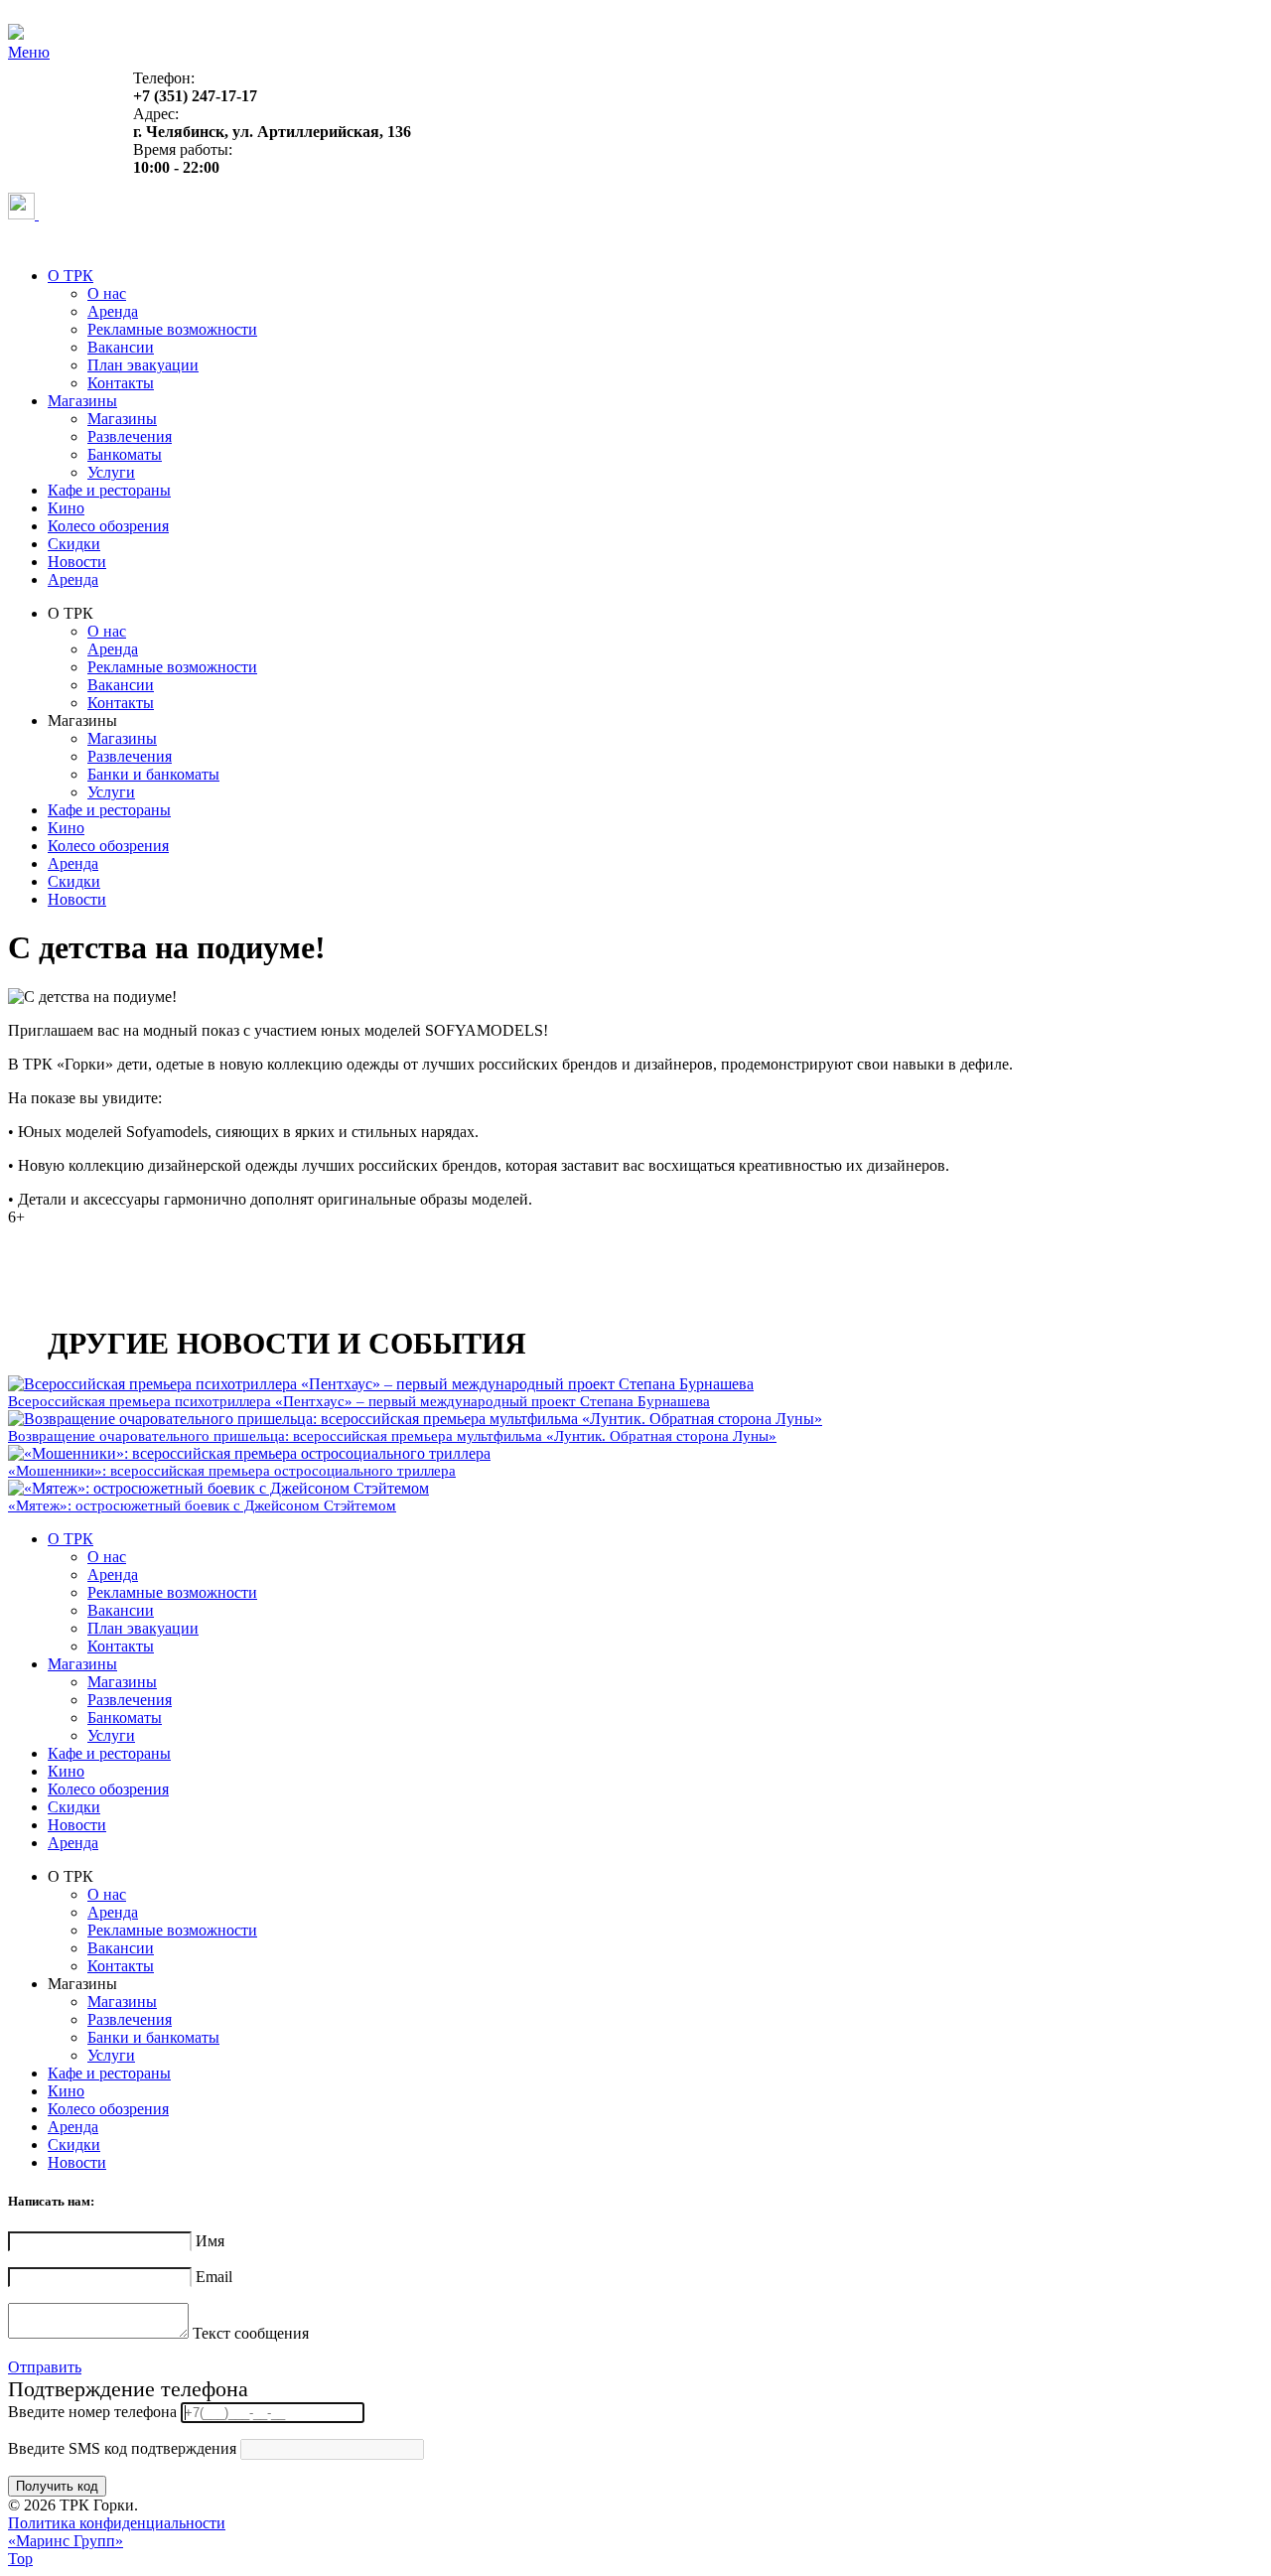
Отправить (45, 2367)
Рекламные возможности (172, 329)
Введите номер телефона (92, 2412)
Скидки (74, 544)
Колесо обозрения (108, 526)
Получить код (57, 2486)
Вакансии (121, 347)
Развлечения (130, 436)
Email (214, 2277)
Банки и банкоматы (153, 774)
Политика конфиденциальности (117, 2523)
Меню (29, 52)
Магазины (82, 401)
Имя (210, 2241)
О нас (107, 293)
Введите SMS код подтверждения (122, 2448)
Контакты (121, 383)
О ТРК (71, 276)
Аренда (113, 311)
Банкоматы (125, 454)
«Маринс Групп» (66, 2541)
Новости (77, 562)
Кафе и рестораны (109, 490)
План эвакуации (143, 365)
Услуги (111, 472)
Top (20, 2559)
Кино (66, 508)
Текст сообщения (251, 2333)
